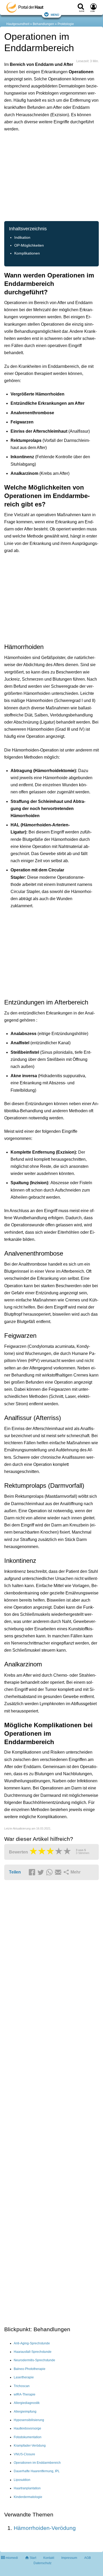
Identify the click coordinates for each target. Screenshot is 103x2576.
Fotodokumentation (28, 2437)
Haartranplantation (27, 2488)
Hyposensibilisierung (29, 2420)
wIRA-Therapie (25, 2394)
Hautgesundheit (18, 24)
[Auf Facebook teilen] (33, 1872)
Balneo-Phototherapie (30, 2369)
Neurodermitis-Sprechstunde (34, 2360)
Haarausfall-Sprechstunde (33, 2352)
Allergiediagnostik (27, 2403)
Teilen (15, 1872)
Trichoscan (22, 2386)
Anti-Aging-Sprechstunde (32, 2343)
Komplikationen (27, 253)
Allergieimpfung (25, 2412)
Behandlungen (43, 24)
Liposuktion (22, 2480)
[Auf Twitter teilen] (41, 1872)
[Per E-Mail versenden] (59, 1872)
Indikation (22, 238)
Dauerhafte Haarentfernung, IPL (37, 2471)
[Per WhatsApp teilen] (50, 1872)
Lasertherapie (24, 2377)
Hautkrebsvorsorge (27, 2428)
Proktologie (66, 24)
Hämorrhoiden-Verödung (45, 2528)
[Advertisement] (51, 176)
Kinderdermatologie (28, 2497)
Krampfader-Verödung (30, 2446)
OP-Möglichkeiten (29, 245)
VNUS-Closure (24, 2454)
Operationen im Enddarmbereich (37, 2463)
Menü (55, 14)
